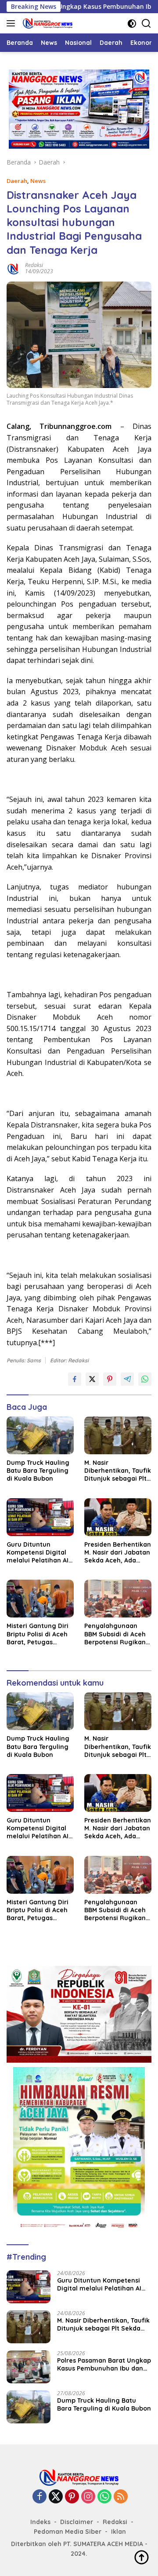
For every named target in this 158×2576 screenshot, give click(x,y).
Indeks (40, 2522)
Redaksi (34, 265)
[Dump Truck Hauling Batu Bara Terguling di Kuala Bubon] (40, 1435)
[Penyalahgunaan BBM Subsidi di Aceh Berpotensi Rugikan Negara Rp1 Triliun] (118, 1599)
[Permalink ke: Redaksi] (14, 268)
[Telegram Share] (127, 1379)
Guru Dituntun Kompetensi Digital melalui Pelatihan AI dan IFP (38, 1553)
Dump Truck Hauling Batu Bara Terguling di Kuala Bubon (38, 1471)
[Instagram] (88, 2497)
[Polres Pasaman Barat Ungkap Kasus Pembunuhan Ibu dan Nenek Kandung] (29, 2367)
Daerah (17, 181)
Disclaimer (77, 2522)
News (38, 181)
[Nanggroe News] (47, 23)
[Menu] (13, 23)
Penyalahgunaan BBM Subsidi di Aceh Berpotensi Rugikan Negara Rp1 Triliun (115, 1634)
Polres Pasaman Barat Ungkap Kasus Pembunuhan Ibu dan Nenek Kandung (104, 2364)
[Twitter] (56, 2497)
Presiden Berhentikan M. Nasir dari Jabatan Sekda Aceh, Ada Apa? (118, 1553)
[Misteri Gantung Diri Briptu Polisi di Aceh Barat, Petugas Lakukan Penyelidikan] (40, 1599)
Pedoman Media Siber (68, 2532)
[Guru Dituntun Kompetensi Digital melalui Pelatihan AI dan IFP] (40, 1517)
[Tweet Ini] (92, 1379)
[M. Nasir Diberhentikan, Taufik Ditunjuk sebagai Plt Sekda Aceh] (118, 1435)
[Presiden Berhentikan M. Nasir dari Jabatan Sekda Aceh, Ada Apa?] (118, 1517)
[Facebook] (39, 2497)
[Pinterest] (72, 2497)
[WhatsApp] (104, 2497)
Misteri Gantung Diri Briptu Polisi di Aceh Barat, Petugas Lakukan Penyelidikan (38, 1634)
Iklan (118, 2532)
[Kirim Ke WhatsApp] (145, 1379)
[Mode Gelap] (132, 24)
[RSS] (121, 2497)
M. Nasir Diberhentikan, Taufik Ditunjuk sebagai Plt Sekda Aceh (118, 1471)
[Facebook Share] (75, 1379)
